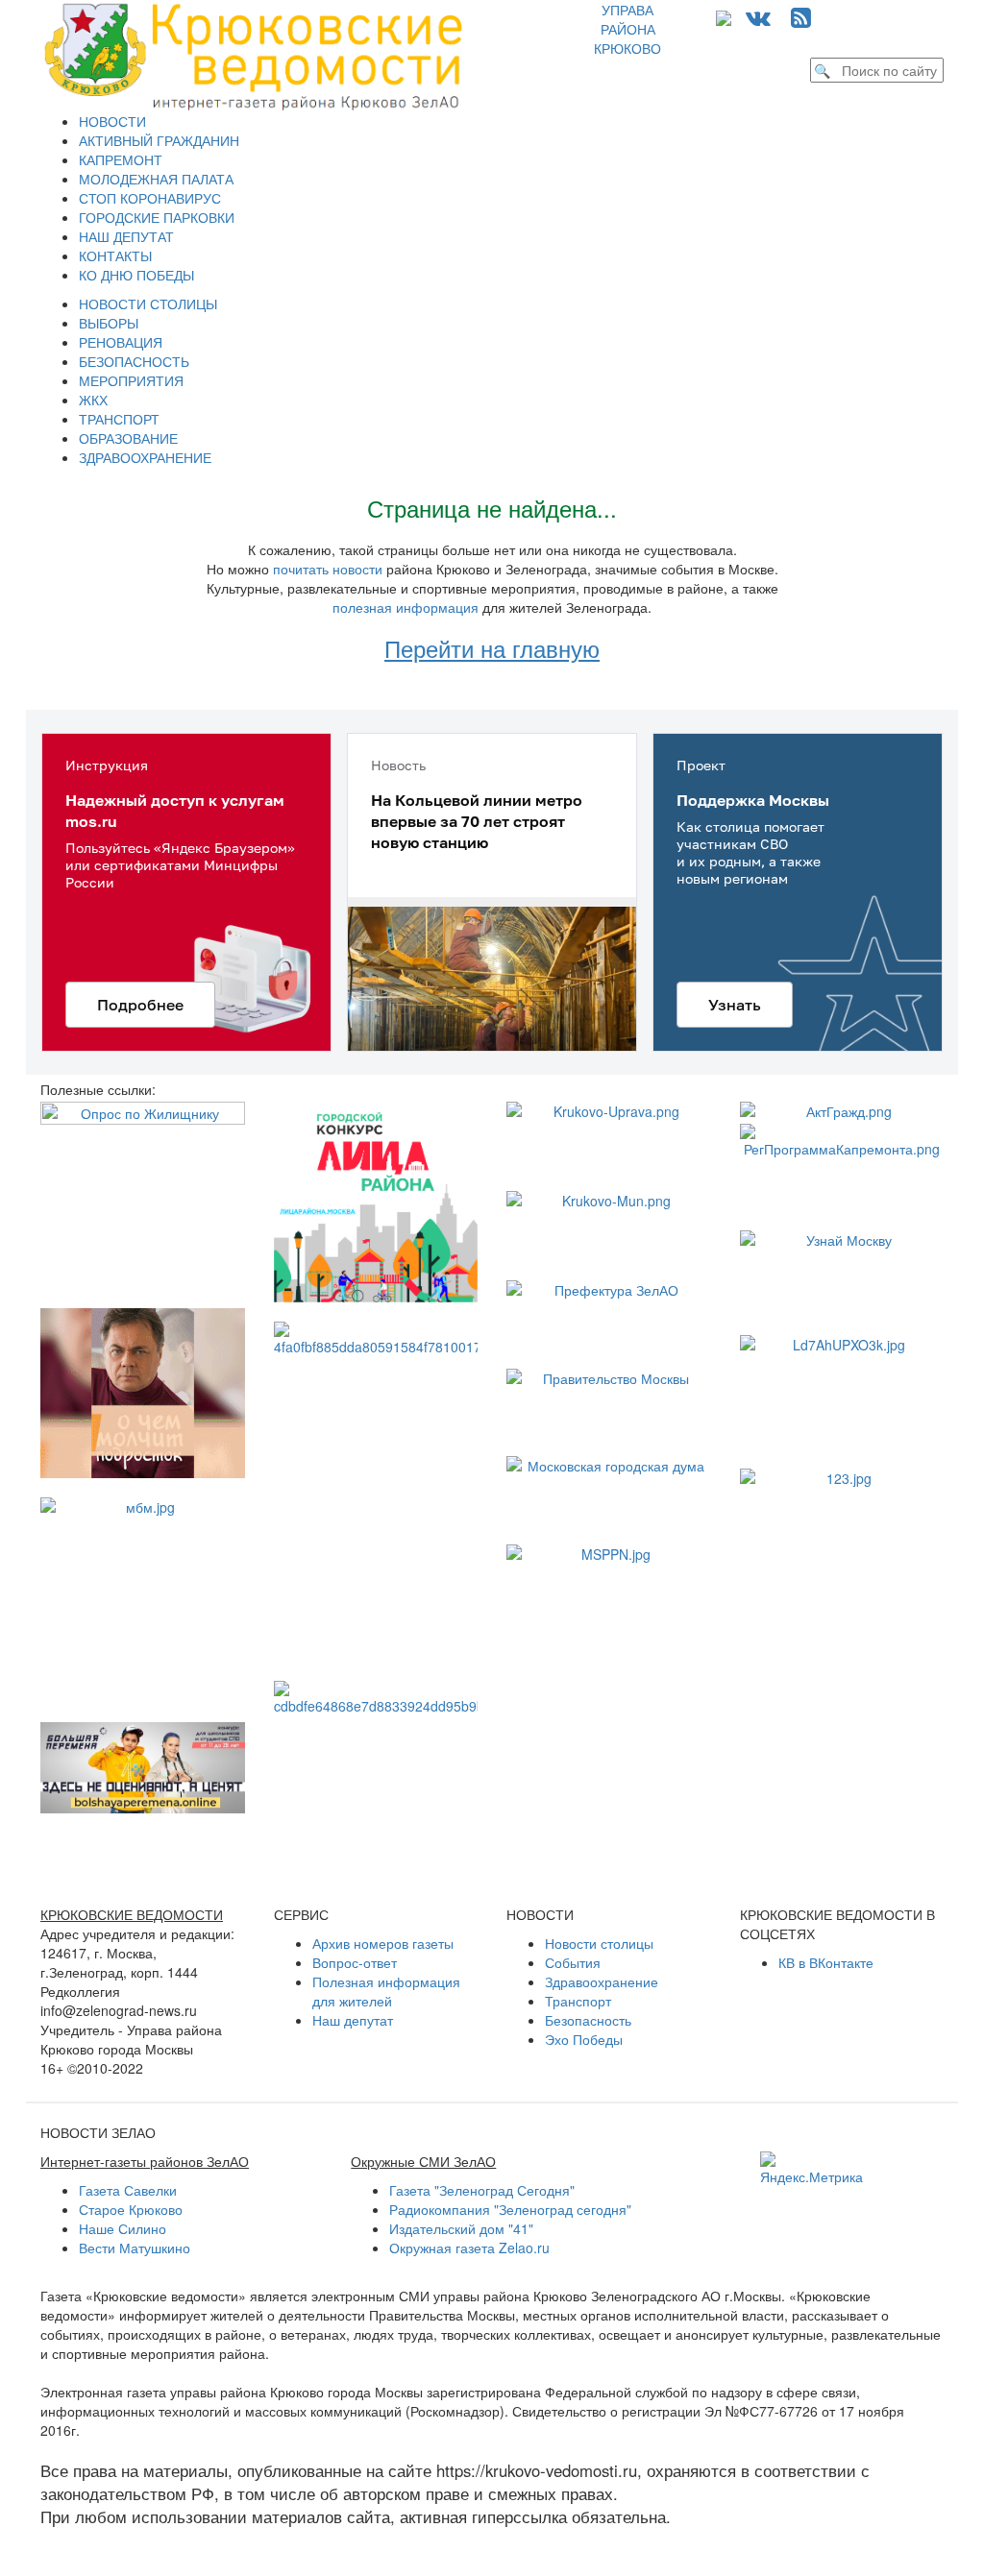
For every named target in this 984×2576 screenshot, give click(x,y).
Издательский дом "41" (461, 2228)
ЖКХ (93, 400)
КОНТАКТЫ (115, 255)
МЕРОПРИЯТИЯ (131, 380)
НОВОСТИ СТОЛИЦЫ (148, 304)
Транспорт (578, 2001)
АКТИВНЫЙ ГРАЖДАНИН (159, 140)
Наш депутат (353, 2020)
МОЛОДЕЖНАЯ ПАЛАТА (156, 179)
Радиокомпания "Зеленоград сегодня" (510, 2209)
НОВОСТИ (112, 121)
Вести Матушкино (135, 2248)
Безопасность (588, 2020)
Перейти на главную (492, 648)
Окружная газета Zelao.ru (469, 2248)
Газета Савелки (128, 2190)
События (573, 1962)
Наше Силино (123, 2228)
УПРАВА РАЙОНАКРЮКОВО (627, 29)
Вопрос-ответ (355, 1962)
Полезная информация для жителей (386, 1991)
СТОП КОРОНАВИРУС (150, 198)
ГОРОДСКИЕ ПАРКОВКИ (157, 217)
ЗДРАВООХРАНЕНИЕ (145, 457)
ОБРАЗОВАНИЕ (128, 438)
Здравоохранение (602, 1981)
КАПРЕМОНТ (121, 159)
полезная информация (406, 607)
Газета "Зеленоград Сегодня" (482, 2190)
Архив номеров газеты (383, 1943)
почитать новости (328, 569)
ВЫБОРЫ (109, 323)
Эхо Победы (584, 2039)
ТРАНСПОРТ (119, 419)
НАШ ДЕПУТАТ (126, 236)
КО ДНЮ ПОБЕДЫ (136, 275)
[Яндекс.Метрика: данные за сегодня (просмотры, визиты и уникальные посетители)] (812, 2169)
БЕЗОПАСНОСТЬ (134, 361)
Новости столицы (599, 1943)
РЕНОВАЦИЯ (121, 342)
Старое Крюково (131, 2209)
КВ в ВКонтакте (826, 1962)
